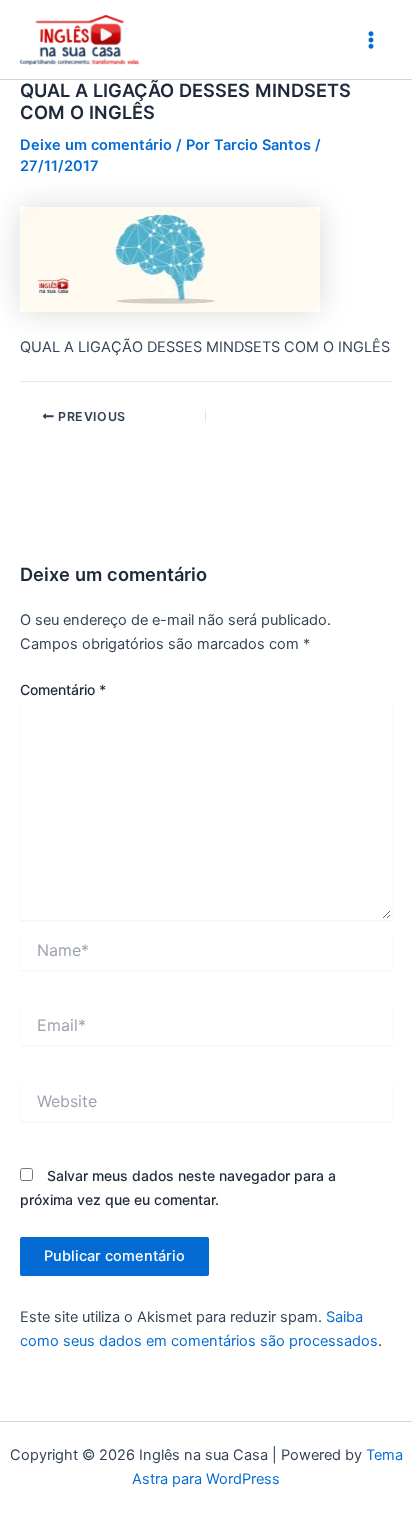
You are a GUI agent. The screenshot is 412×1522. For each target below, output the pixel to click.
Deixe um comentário (96, 145)
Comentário (63, 689)
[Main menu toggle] (371, 40)
